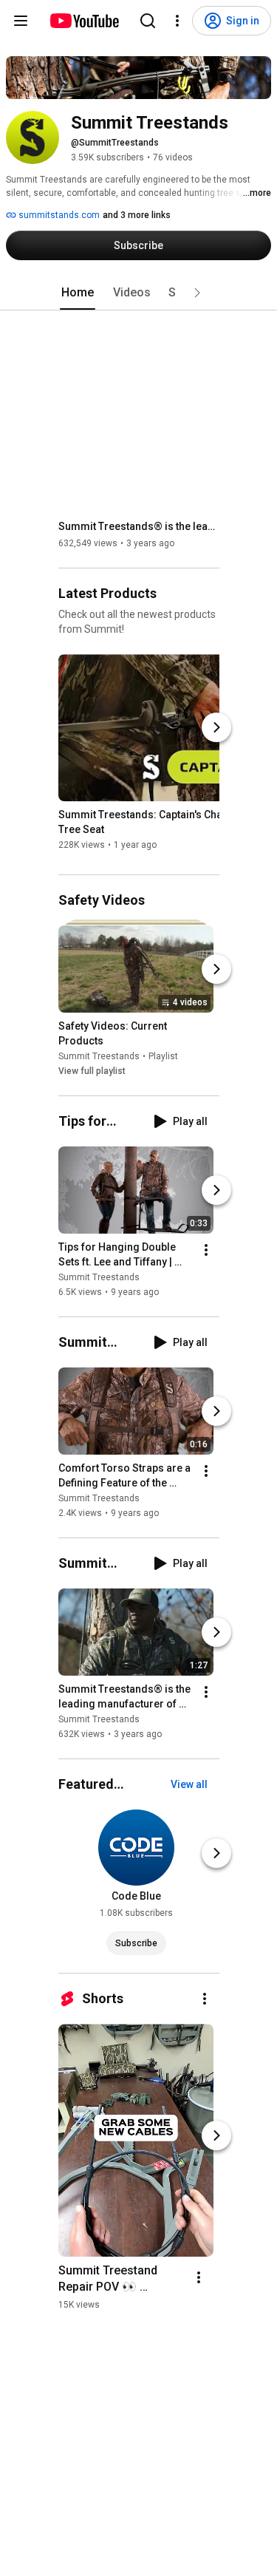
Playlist (163, 1056)
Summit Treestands (99, 1056)
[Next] (216, 727)
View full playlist (92, 1071)
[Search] (148, 21)
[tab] (78, 293)
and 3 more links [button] (137, 215)
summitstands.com (58, 215)
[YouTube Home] (84, 21)
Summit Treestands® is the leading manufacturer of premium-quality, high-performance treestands (139, 526)
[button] (197, 293)
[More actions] (206, 1250)
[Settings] (177, 21)
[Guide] (21, 21)
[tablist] (139, 293)
